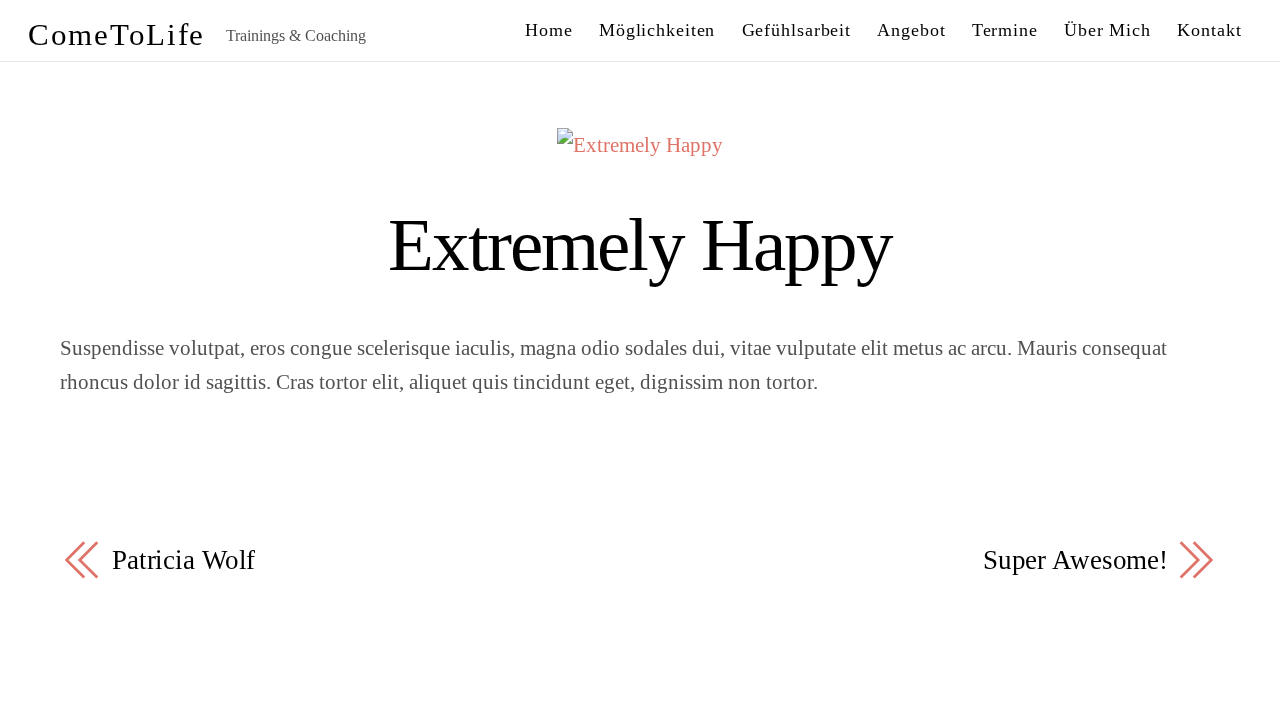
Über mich (1107, 30)
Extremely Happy (640, 244)
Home (549, 30)
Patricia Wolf (183, 560)
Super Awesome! (1075, 560)
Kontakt (1209, 30)
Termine (1005, 30)
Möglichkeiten (657, 30)
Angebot (911, 30)
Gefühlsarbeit (797, 30)
